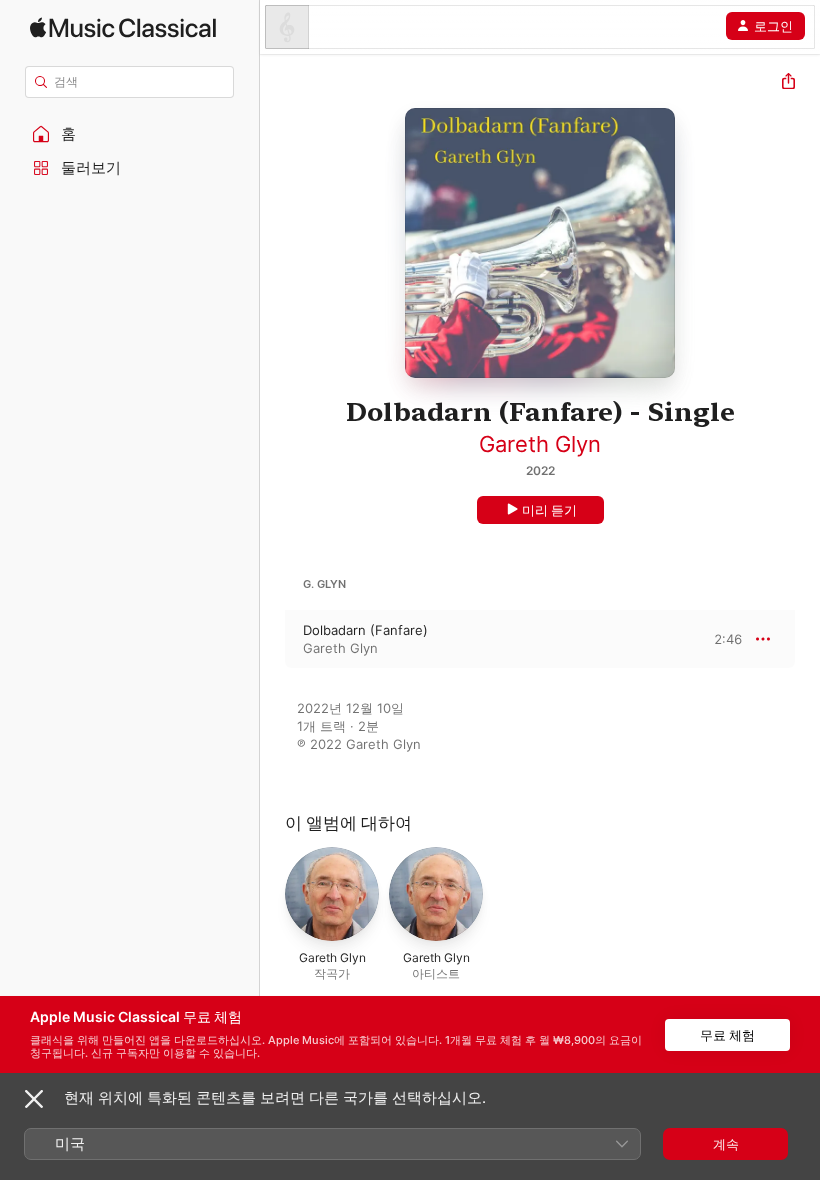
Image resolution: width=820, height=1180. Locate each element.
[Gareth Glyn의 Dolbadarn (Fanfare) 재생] (273, 639)
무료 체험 (727, 1035)
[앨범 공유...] (788, 83)
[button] (130, 134)
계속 (726, 1144)
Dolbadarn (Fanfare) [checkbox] (365, 630)
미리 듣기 (549, 510)
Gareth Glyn (540, 444)
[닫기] (34, 1099)
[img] (123, 27)
